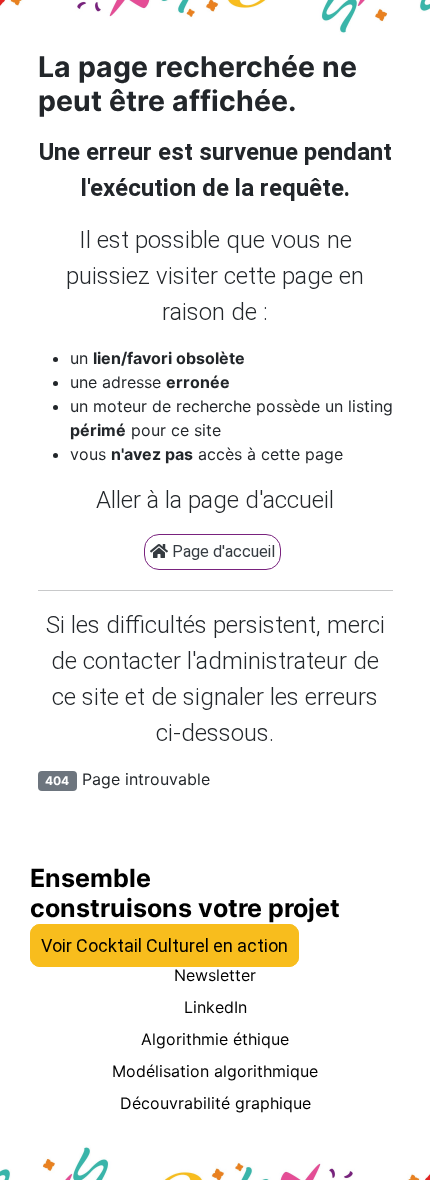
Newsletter (215, 975)
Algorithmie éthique (215, 1039)
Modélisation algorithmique (215, 1071)
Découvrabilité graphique (215, 1103)
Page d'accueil (221, 551)
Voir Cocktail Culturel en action (164, 945)
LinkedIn (215, 1007)
